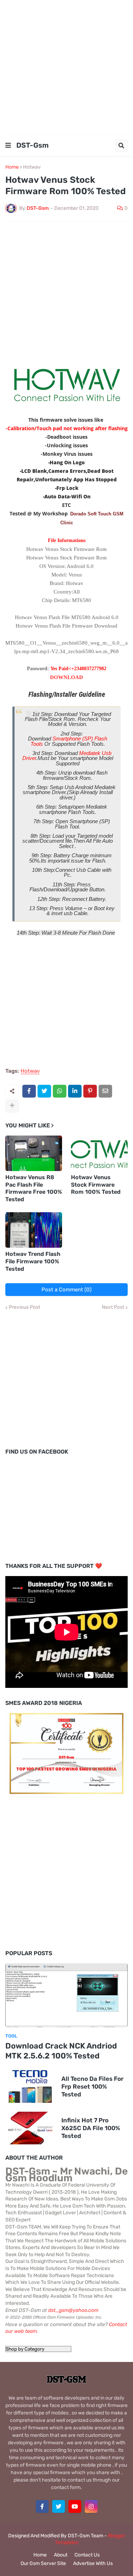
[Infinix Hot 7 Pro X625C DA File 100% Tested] (30, 2128)
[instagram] (91, 2506)
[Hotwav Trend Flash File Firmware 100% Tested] (34, 1230)
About (61, 2555)
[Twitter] (44, 1091)
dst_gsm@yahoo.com (73, 2310)
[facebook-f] (42, 2506)
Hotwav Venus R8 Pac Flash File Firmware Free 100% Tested (34, 1188)
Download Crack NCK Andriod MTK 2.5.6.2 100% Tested (61, 2051)
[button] (8, 146)
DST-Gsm (32, 145)
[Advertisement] (66, 67)
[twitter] (59, 2506)
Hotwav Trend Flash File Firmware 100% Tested (33, 1261)
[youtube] (75, 2506)
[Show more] (12, 1106)
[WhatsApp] (60, 1091)
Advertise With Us (93, 2563)
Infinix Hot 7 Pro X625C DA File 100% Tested (91, 2128)
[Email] (105, 1091)
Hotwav (32, 167)
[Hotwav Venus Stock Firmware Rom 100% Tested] (99, 1153)
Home (12, 167)
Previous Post (24, 1307)
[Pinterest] (90, 1091)
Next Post (113, 1307)
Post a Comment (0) (66, 1290)
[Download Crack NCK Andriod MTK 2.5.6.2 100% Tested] (66, 1995)
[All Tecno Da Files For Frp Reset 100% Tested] (30, 2086)
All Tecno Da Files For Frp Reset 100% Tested (92, 2086)
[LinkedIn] (75, 1091)
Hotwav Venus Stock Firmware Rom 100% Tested (96, 1185)
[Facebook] (29, 1091)
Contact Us (87, 2555)
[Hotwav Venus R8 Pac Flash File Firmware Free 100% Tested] (34, 1153)
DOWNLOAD (66, 677)
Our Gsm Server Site (43, 2563)
